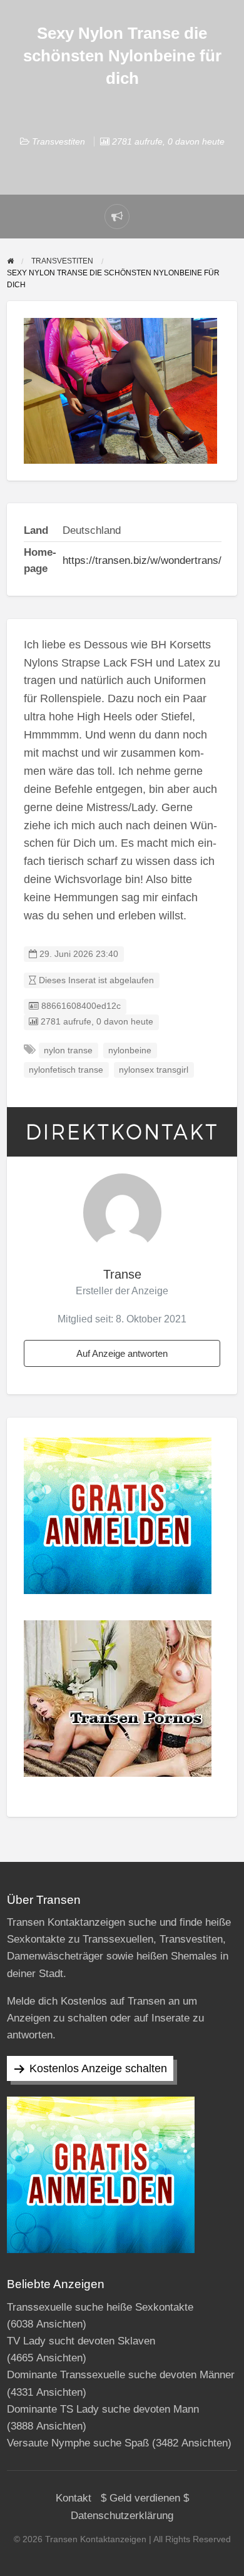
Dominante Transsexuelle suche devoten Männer (121, 2375)
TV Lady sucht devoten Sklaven (81, 2341)
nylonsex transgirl (154, 1070)
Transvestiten (58, 141)
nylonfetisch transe (66, 1070)
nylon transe (68, 1050)
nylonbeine (130, 1050)
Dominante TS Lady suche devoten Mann (103, 2409)
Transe (122, 1274)
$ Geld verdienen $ (145, 2498)
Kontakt (74, 2498)
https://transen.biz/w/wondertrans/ (142, 560)
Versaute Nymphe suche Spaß (78, 2443)
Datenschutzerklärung (122, 2516)
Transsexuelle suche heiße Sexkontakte (100, 2307)
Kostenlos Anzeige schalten (98, 2068)
